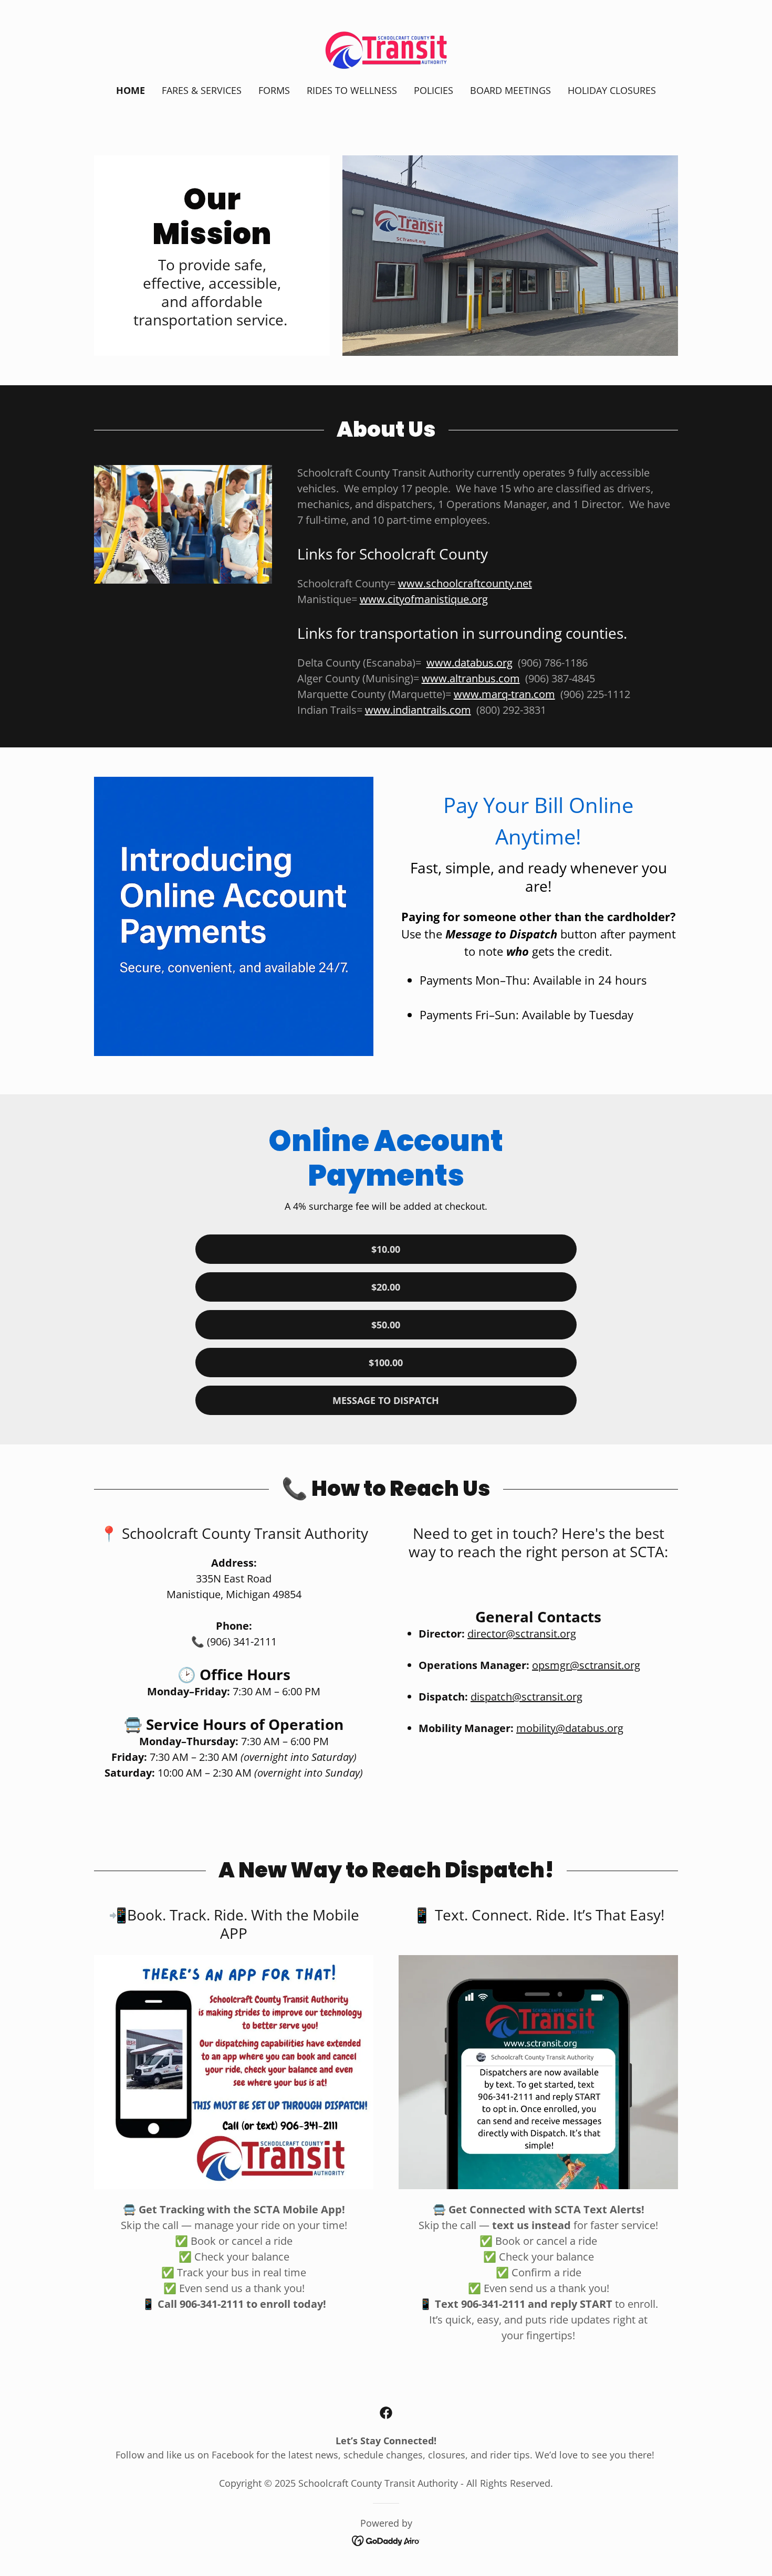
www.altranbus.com (471, 678)
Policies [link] (434, 90)
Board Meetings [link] (510, 90)
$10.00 (386, 1249)
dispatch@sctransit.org (526, 1697)
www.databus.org (470, 663)
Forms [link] (274, 90)
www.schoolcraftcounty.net (465, 583)
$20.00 (386, 1287)
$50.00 (386, 1325)
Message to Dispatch (386, 1400)
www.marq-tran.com (504, 694)
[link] (386, 49)
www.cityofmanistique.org (424, 599)
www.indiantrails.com (418, 710)
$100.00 (386, 1363)
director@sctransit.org (522, 1634)
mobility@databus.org (570, 1728)
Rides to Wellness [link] (352, 90)
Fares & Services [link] (202, 90)
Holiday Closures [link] (612, 90)
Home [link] (131, 90)
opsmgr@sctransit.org (586, 1665)
